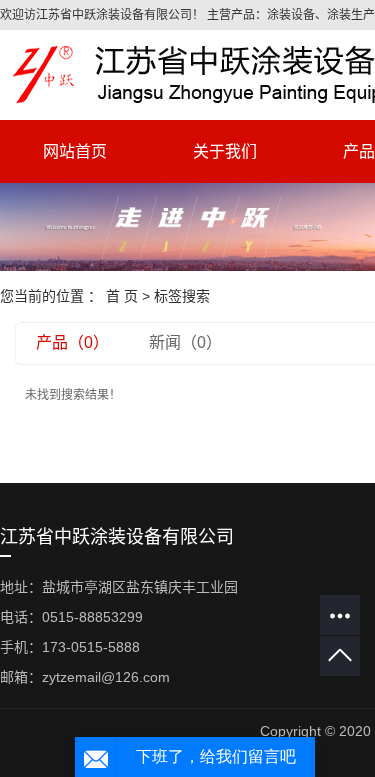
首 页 (122, 296)
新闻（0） (185, 342)
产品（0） (72, 342)
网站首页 (75, 151)
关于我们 (225, 151)
